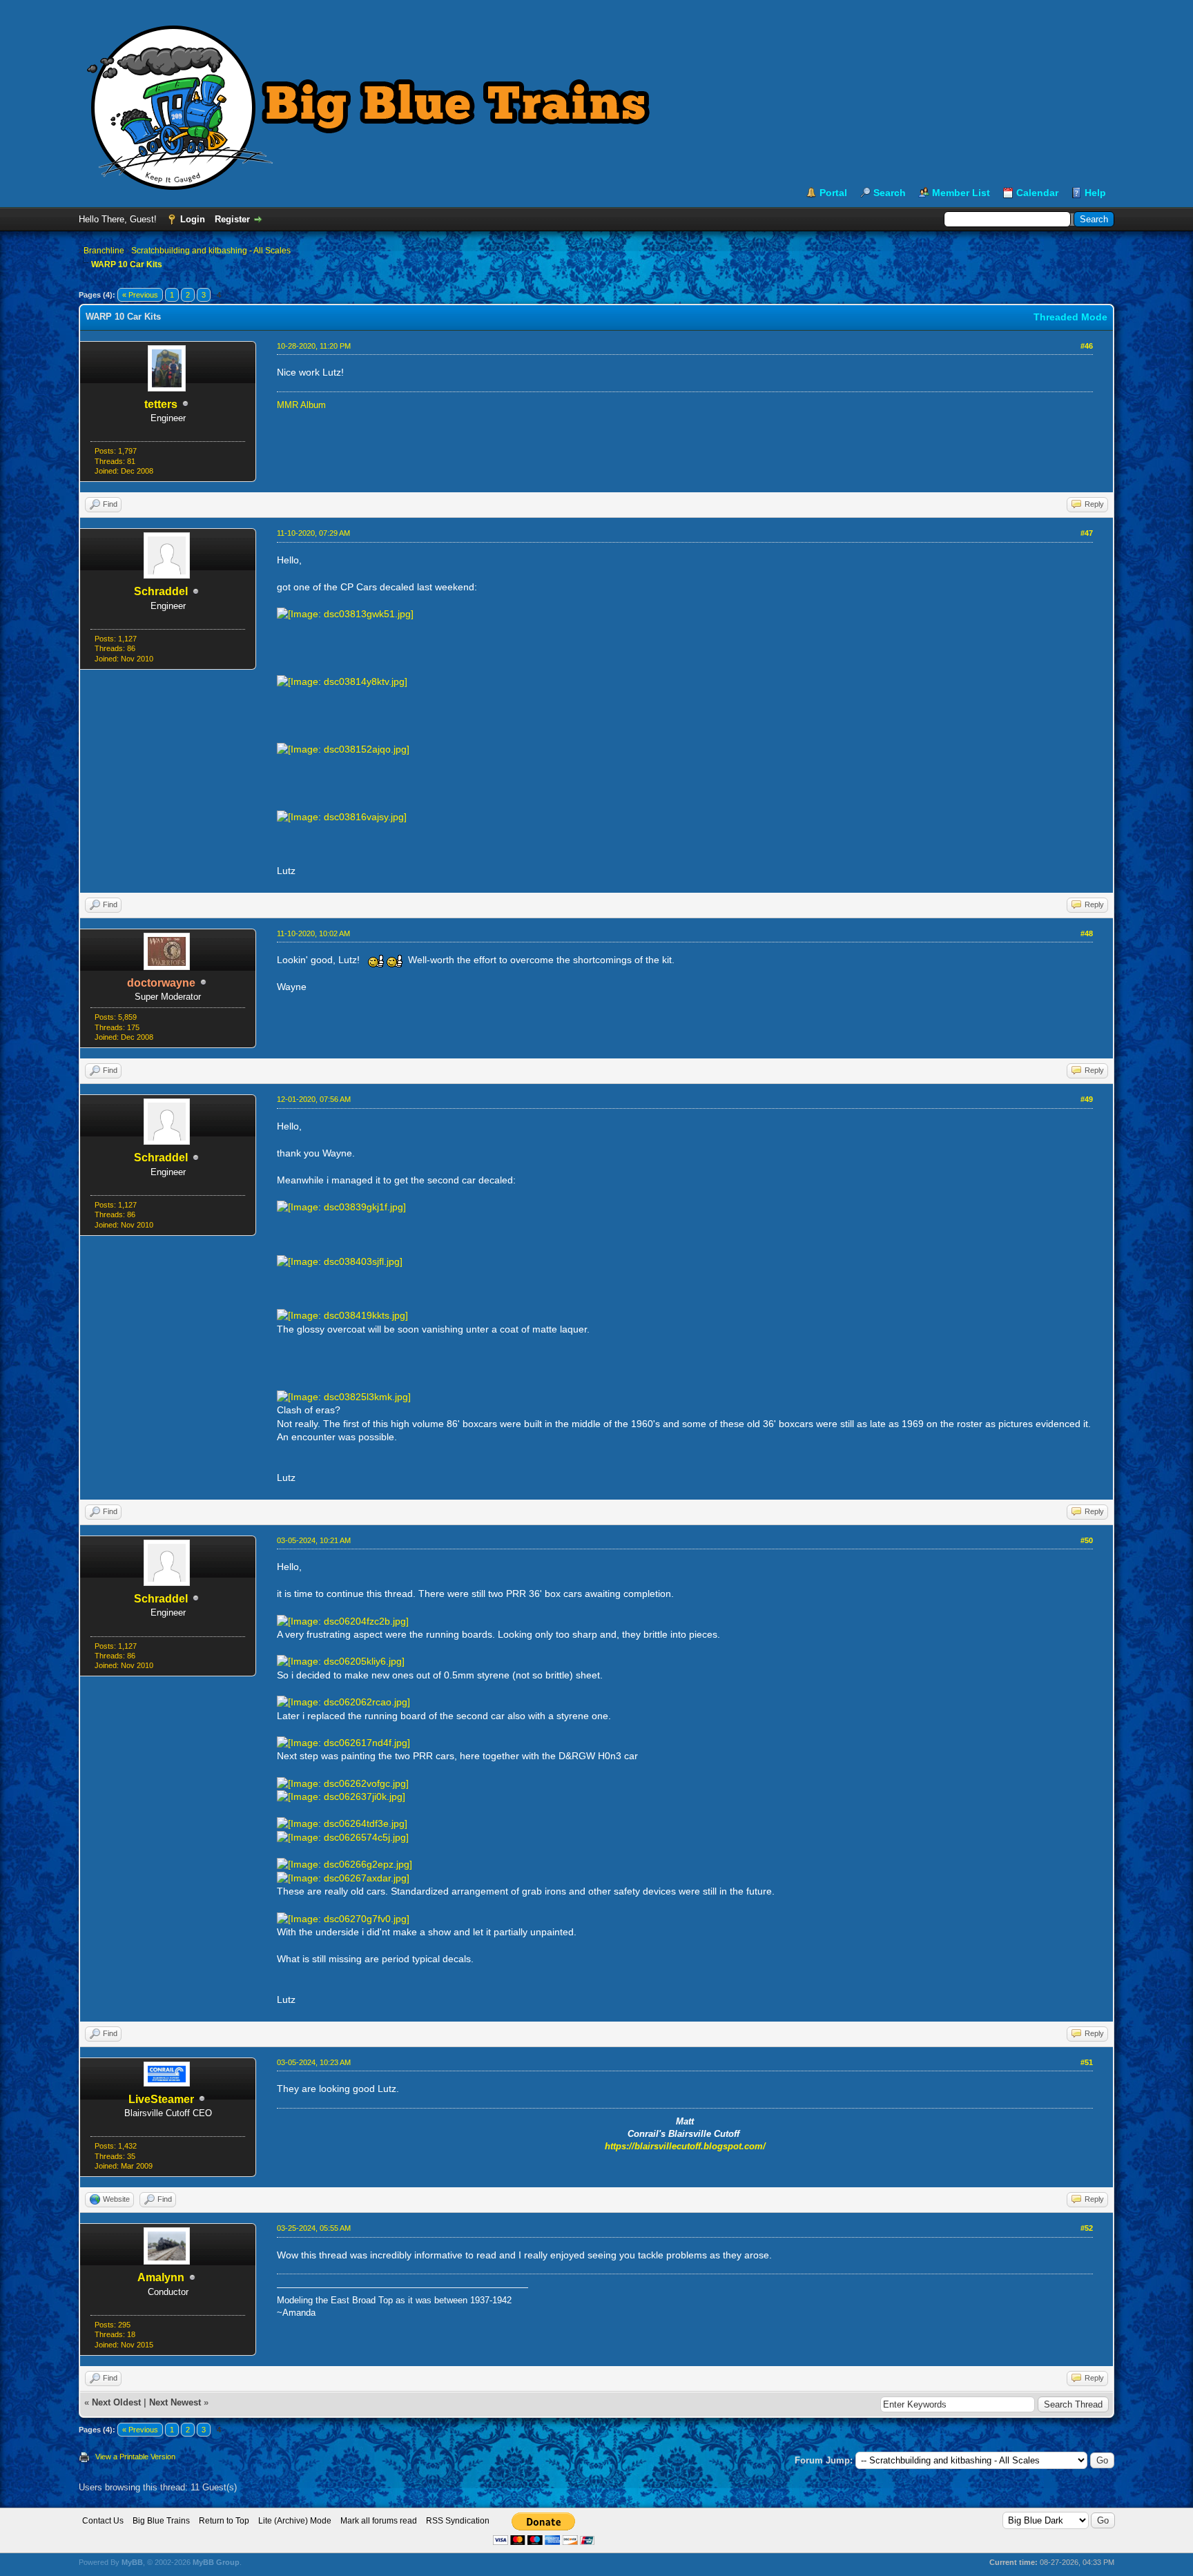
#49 (1087, 1099)
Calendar (1037, 193)
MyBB (132, 2562)
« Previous (140, 295)
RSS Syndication (458, 2521)
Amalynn (161, 2277)
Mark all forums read (379, 2521)
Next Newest (175, 2402)
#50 (1087, 1540)
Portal (833, 193)
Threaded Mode (1070, 317)
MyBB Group (216, 2562)
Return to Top (224, 2521)
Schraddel (161, 591)
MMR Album (301, 405)
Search (890, 193)
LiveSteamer (161, 2099)
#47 (1087, 533)
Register (232, 219)
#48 (1087, 933)
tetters (161, 404)
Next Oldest (116, 2402)
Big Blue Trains (161, 2521)
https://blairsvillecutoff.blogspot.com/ (685, 2146)
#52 (1087, 2228)
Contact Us (103, 2521)
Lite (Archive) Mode (295, 2521)
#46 (1087, 346)
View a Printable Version (135, 2457)
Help (1095, 193)
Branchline (104, 251)
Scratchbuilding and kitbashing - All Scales (211, 251)
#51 (1087, 2062)
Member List (961, 193)
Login (193, 219)
